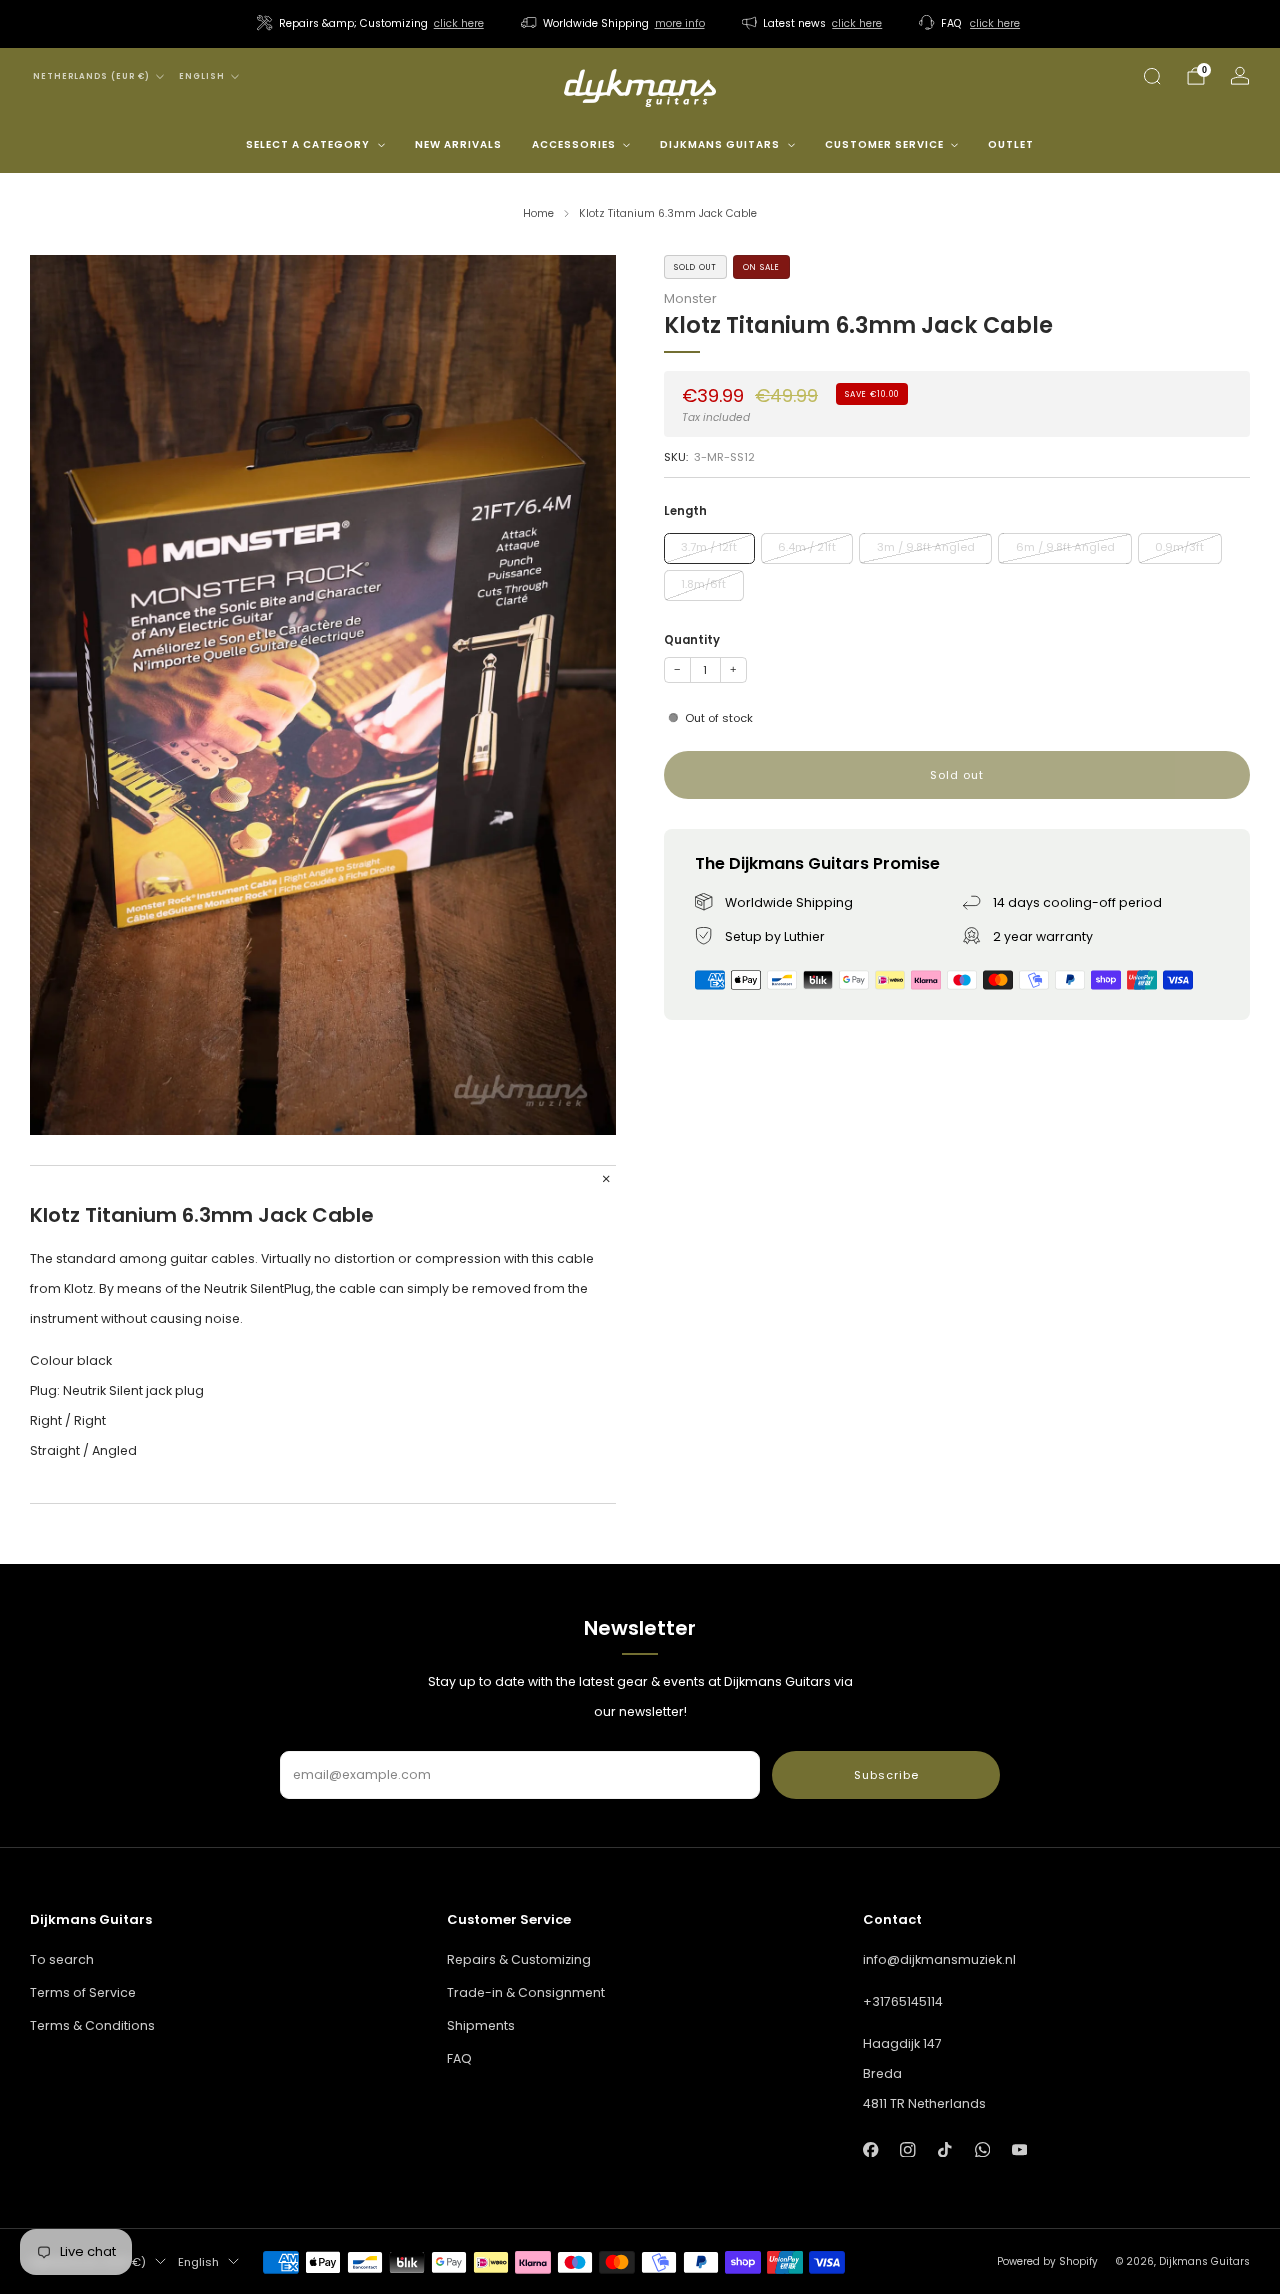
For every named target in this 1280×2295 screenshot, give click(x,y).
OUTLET (1011, 144)
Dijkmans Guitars (720, 144)
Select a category (308, 144)
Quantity (692, 640)
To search (62, 1959)
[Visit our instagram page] (907, 2149)
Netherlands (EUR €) (91, 76)
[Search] (1152, 76)
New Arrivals (458, 144)
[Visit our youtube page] (1019, 2149)
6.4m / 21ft (807, 547)
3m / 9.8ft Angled (926, 547)
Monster (690, 298)
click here (459, 23)
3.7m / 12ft (709, 547)
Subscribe (886, 1775)
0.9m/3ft (1179, 547)
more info (680, 23)
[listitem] (372, 24)
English (202, 76)
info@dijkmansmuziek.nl (939, 1959)
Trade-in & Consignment (526, 1992)
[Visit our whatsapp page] (982, 2149)
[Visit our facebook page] (870, 2149)
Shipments (481, 2025)
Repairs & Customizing (519, 1959)
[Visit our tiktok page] (945, 2149)
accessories (574, 144)
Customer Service (884, 144)
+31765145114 (903, 2001)
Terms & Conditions (92, 2025)
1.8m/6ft (703, 584)
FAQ (459, 2058)
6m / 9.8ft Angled (1065, 547)
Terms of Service (83, 1992)
